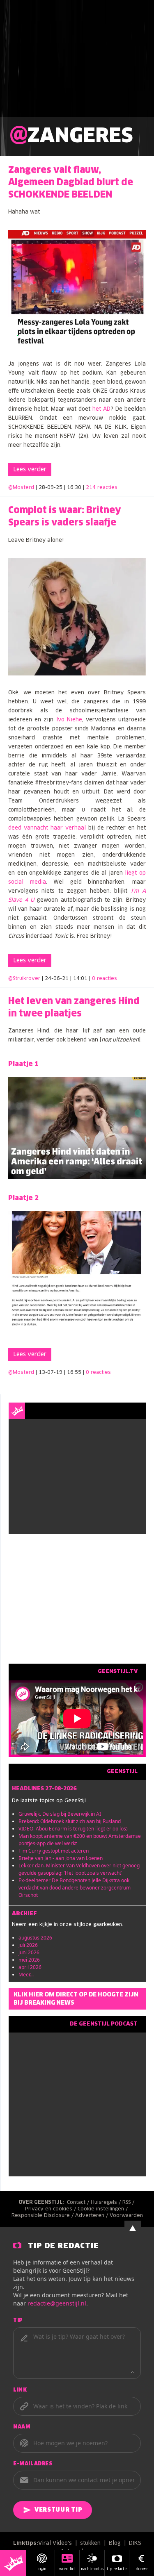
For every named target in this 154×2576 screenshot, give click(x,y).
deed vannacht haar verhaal (47, 828)
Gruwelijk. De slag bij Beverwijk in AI (60, 1814)
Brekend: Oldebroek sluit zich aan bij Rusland (70, 1821)
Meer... (26, 1975)
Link (20, 2390)
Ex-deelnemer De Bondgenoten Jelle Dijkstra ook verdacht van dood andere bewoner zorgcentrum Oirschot (75, 1888)
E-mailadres (33, 2464)
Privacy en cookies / (51, 2209)
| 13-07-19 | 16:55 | (73, 1373)
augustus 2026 (35, 1938)
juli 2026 (28, 1945)
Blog (115, 2543)
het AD (101, 409)
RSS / (129, 2203)
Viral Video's (55, 2543)
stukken (90, 2543)
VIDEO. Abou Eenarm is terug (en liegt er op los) (73, 1829)
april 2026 (30, 1967)
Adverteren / (92, 2216)
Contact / (79, 2203)
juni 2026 (29, 1952)
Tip (18, 2321)
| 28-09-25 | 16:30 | (77, 488)
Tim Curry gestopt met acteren (54, 1851)
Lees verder (30, 470)
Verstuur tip (58, 2510)
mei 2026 (29, 1960)
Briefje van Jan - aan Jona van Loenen (61, 1858)
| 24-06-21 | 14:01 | (79, 979)
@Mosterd (21, 488)
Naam (22, 2427)
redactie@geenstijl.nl (57, 2303)
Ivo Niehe (69, 720)
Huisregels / (107, 2203)
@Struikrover (24, 979)
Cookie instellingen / (103, 2209)
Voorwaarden (126, 2216)
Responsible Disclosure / (43, 2216)
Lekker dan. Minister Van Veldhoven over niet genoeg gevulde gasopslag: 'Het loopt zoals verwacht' (79, 1869)
